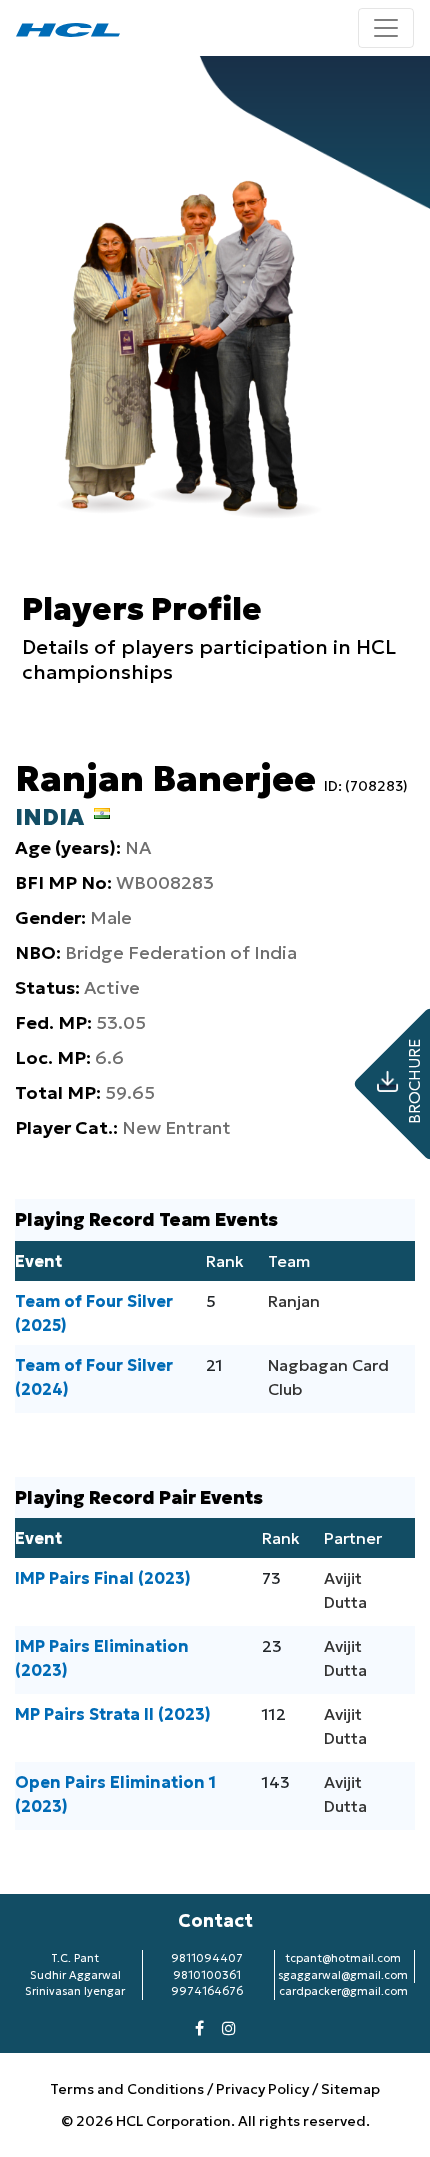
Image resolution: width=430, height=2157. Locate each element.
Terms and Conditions (128, 2089)
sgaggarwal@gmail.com (343, 1975)
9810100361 (207, 1975)
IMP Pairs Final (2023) (103, 1578)
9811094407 (207, 1958)
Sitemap (350, 2089)
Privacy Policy (262, 2089)
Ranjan (294, 1301)
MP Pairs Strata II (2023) (113, 1714)
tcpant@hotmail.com (343, 1958)
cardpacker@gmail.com (343, 1991)
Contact (215, 1920)
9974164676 (207, 1991)
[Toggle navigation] (386, 28)
